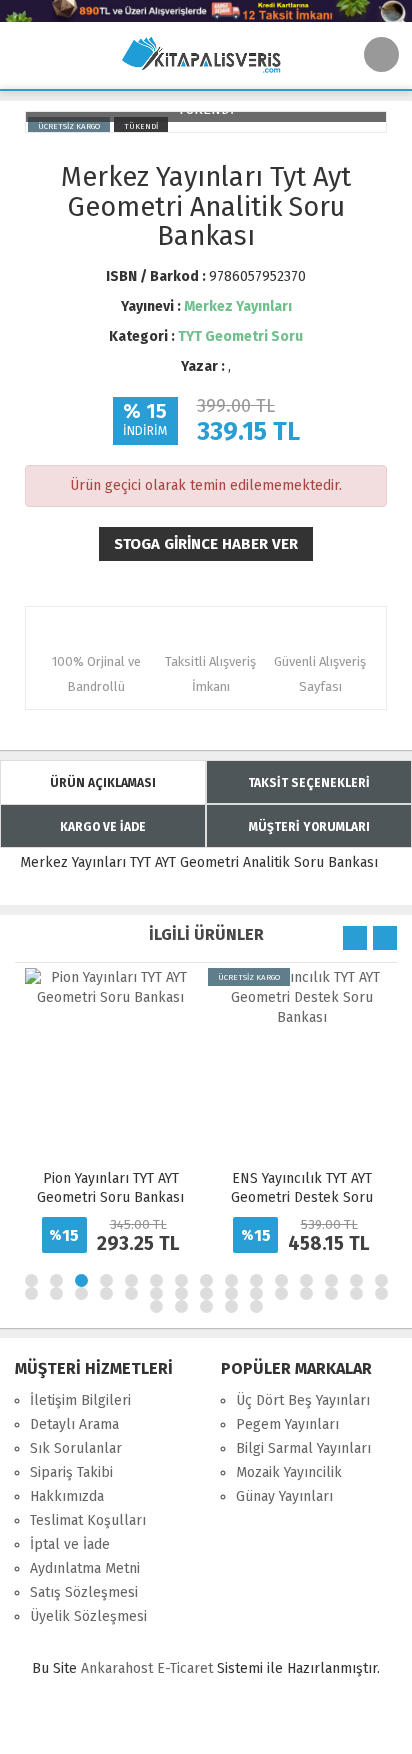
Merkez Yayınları (238, 306)
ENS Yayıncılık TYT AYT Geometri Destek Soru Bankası (302, 1197)
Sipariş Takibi (71, 1472)
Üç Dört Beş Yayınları (303, 1400)
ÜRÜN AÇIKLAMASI (103, 783)
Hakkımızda (67, 1496)
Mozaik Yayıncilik (289, 1472)
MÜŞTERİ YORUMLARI (309, 827)
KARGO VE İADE (103, 827)
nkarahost (119, 1668)
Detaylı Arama (74, 1424)
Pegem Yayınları (287, 1424)
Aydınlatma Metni (85, 1568)
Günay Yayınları (284, 1496)
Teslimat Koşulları (88, 1520)
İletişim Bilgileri (80, 1400)
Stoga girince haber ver (206, 544)
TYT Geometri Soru (240, 336)
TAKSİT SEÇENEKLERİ (309, 783)
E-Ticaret (185, 1668)
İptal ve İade (70, 1544)
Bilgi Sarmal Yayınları (303, 1448)
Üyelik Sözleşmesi (88, 1616)
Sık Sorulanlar (76, 1448)
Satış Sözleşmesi (84, 1592)
